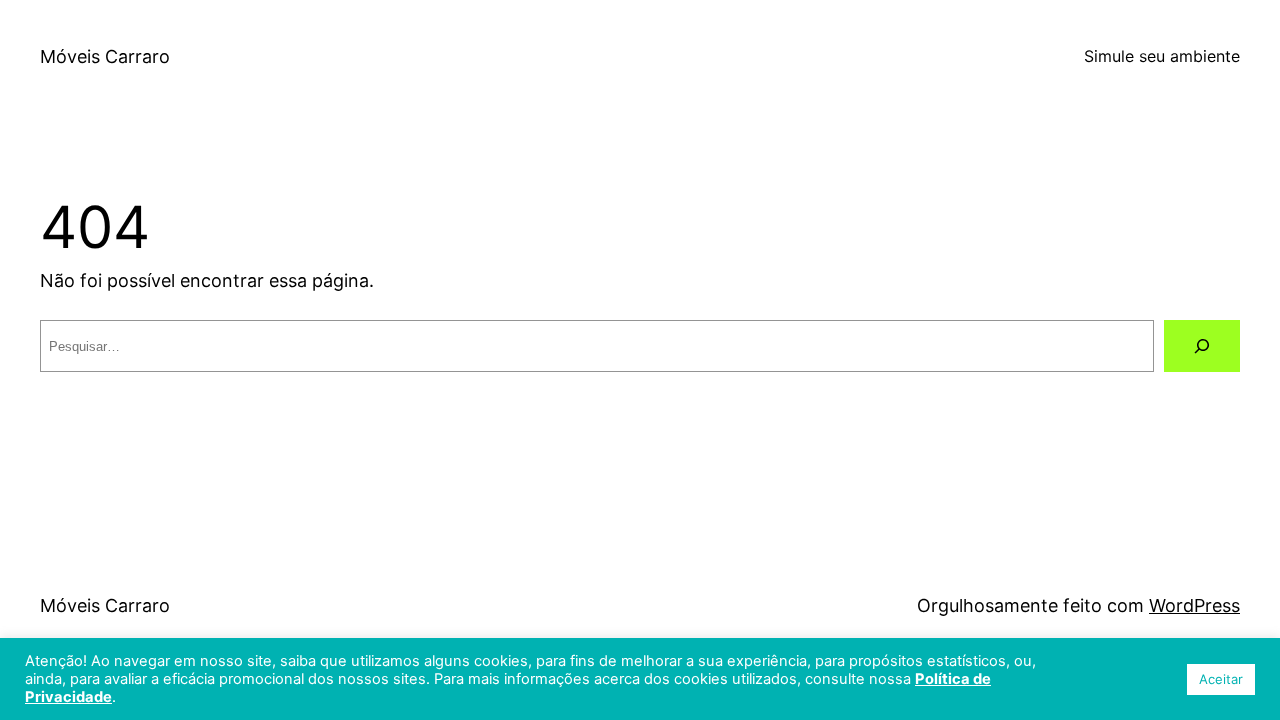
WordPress (1194, 605)
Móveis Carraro (105, 56)
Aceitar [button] (1221, 679)
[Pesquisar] (1202, 346)
